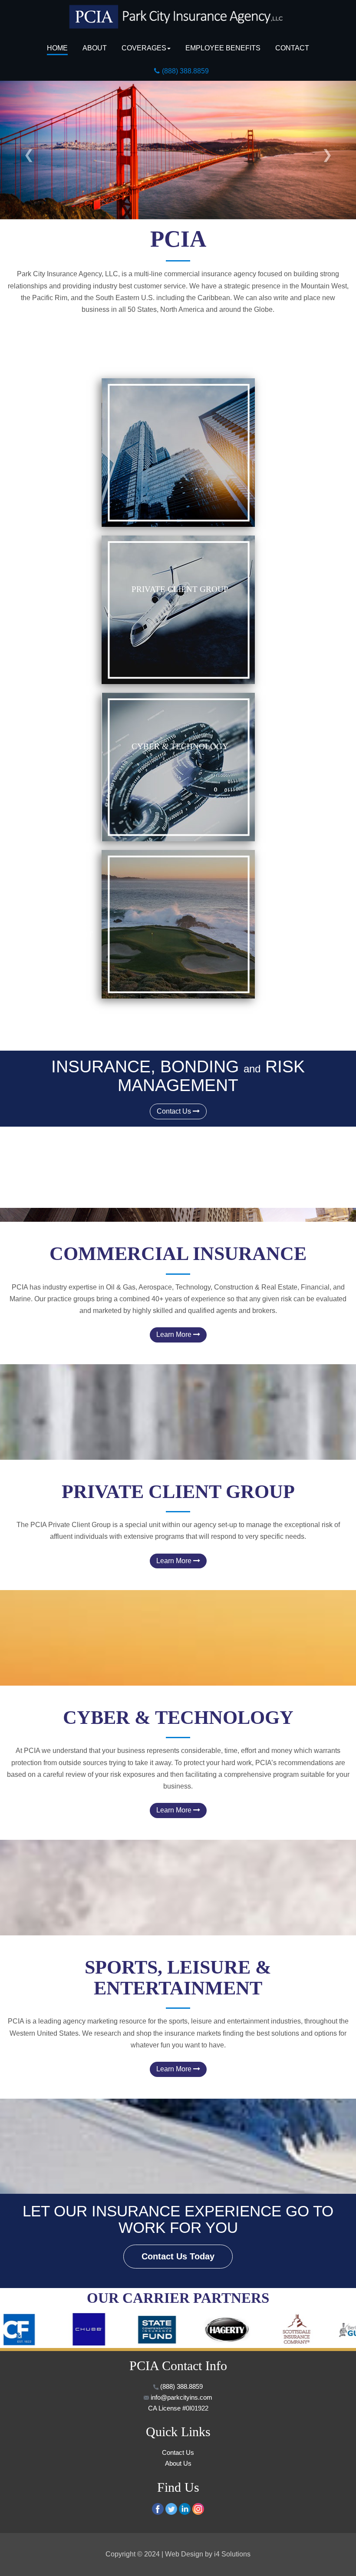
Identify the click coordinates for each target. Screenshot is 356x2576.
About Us (178, 2464)
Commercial (53, 457)
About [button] (95, 48)
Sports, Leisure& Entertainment (54, 930)
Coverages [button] (144, 48)
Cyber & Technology (180, 746)
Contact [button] (292, 48)
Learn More (175, 1334)
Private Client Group (180, 589)
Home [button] (57, 48)
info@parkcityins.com (181, 2397)
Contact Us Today (178, 2256)
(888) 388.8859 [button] (185, 71)
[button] (27, 150)
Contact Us (175, 1111)
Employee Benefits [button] (223, 48)
